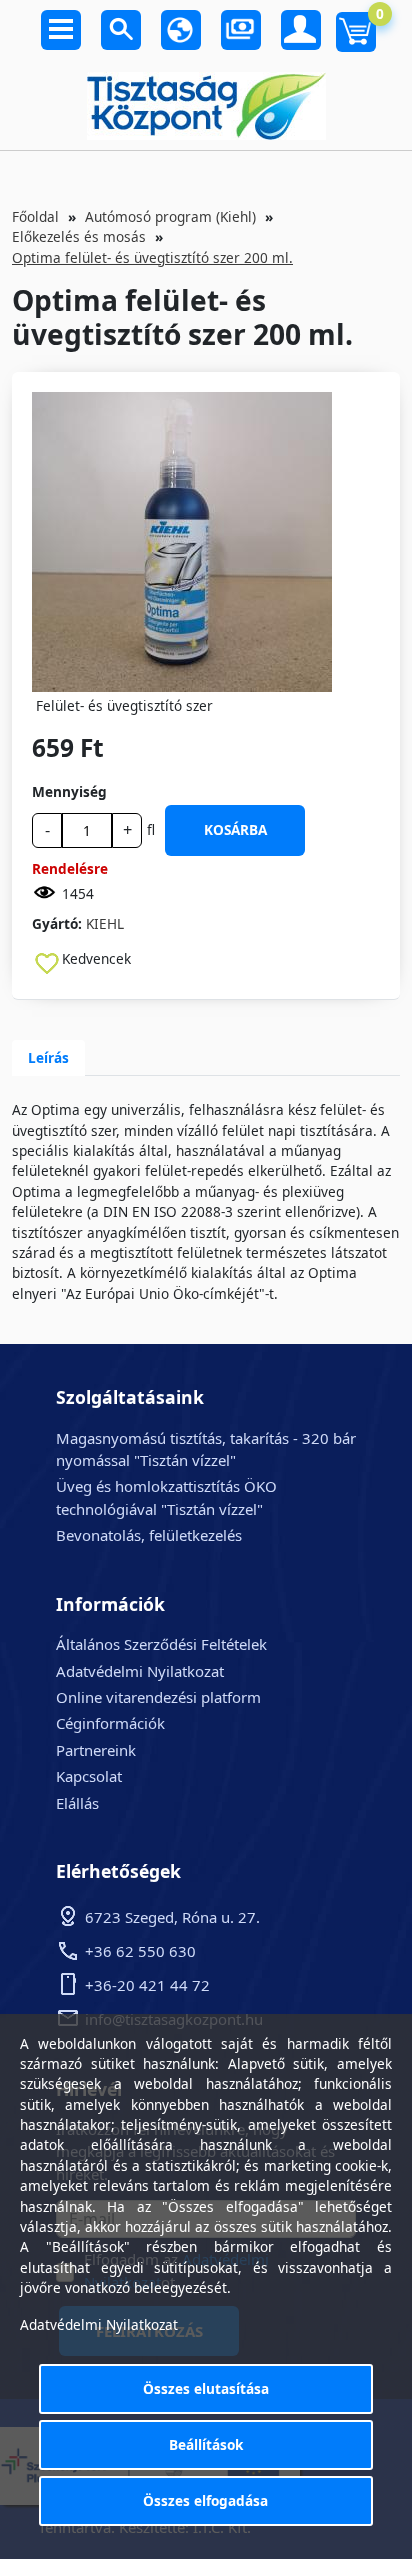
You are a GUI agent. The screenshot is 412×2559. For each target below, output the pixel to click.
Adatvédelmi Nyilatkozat (140, 1671)
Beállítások (206, 2444)
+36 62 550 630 (140, 1951)
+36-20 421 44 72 (147, 1985)
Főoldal (35, 216)
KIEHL (105, 923)
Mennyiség (69, 791)
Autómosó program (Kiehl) (170, 216)
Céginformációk (110, 1723)
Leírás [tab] (48, 1057)
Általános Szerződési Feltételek (161, 1644)
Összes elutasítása (206, 2388)
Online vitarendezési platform (158, 1697)
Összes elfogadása (205, 2500)
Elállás (77, 1803)
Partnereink (96, 1750)
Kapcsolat (89, 1776)
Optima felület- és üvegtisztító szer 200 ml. (152, 257)
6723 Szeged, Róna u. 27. (172, 1917)
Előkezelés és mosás (79, 236)
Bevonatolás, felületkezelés (149, 1535)
